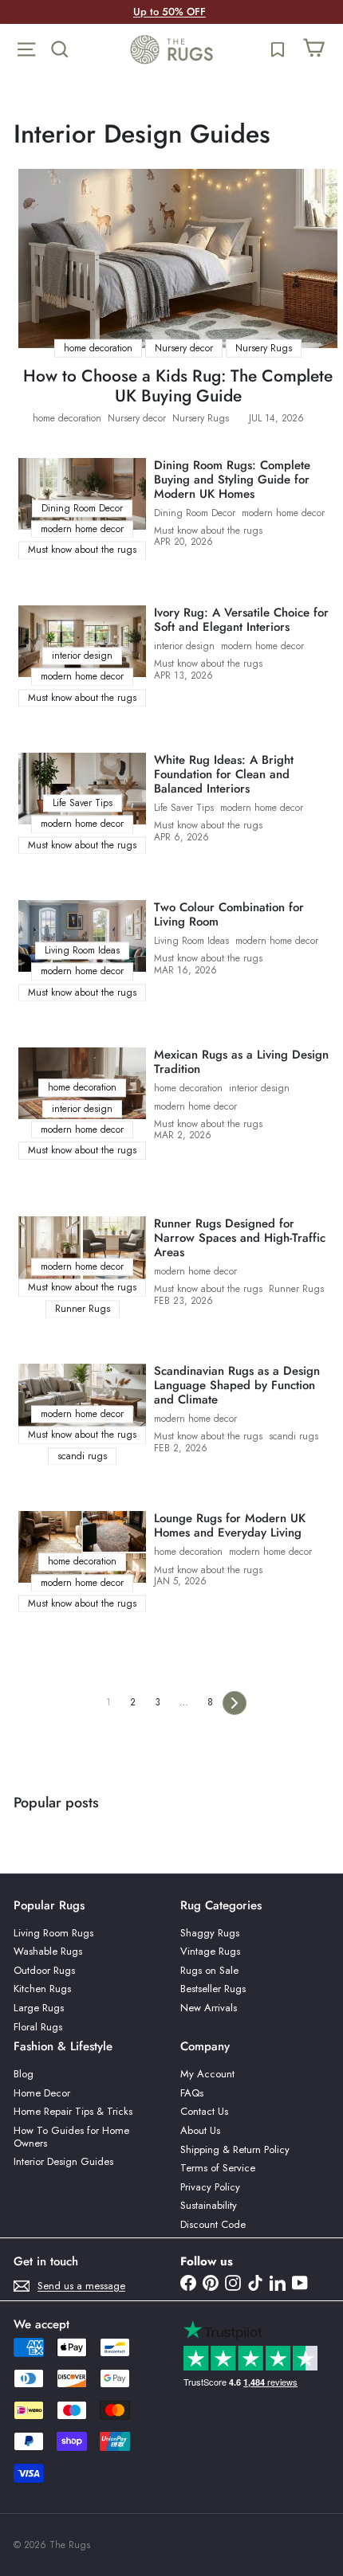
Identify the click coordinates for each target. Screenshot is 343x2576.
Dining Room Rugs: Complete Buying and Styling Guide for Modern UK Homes (232, 480)
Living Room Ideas (191, 941)
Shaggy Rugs (210, 1933)
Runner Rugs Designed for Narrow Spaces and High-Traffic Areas (240, 1238)
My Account (207, 2074)
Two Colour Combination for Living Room (229, 914)
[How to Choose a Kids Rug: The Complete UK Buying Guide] (178, 258)
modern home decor (283, 513)
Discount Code (213, 2224)
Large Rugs (39, 2008)
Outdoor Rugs (44, 1970)
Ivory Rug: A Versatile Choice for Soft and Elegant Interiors (241, 620)
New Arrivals (209, 2008)
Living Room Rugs (53, 1933)
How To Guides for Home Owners (71, 2137)
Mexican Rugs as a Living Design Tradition (241, 1062)
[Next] (235, 1703)
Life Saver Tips (184, 808)
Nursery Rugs (201, 418)
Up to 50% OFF (170, 12)
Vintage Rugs (210, 1951)
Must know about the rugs (208, 530)
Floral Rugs (38, 2027)
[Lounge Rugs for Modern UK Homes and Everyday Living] (82, 1547)
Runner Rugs (296, 1289)
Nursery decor (137, 418)
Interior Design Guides (63, 2161)
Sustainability (209, 2205)
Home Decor (42, 2093)
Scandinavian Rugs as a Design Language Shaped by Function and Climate (237, 1385)
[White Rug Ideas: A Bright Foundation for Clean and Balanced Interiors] (82, 789)
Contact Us (204, 2111)
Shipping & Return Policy (235, 2149)
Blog (24, 2074)
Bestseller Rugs (213, 1989)
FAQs (192, 2093)
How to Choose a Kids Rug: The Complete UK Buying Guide (178, 386)
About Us (200, 2130)
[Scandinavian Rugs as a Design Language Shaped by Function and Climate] (82, 1400)
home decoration (67, 418)
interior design (184, 646)
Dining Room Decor (195, 513)
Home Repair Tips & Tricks (73, 2111)
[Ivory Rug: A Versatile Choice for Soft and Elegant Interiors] (82, 641)
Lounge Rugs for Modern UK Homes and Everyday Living (230, 1525)
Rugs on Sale (209, 1970)
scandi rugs (294, 1436)
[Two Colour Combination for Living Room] (82, 936)
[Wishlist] (278, 49)
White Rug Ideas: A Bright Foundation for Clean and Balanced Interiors (224, 774)
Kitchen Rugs (42, 1989)
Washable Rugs (48, 1951)
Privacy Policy (210, 2187)
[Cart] (313, 49)
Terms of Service (218, 2168)
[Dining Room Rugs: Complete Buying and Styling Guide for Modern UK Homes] (82, 494)
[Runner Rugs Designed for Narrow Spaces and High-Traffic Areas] (82, 1252)
